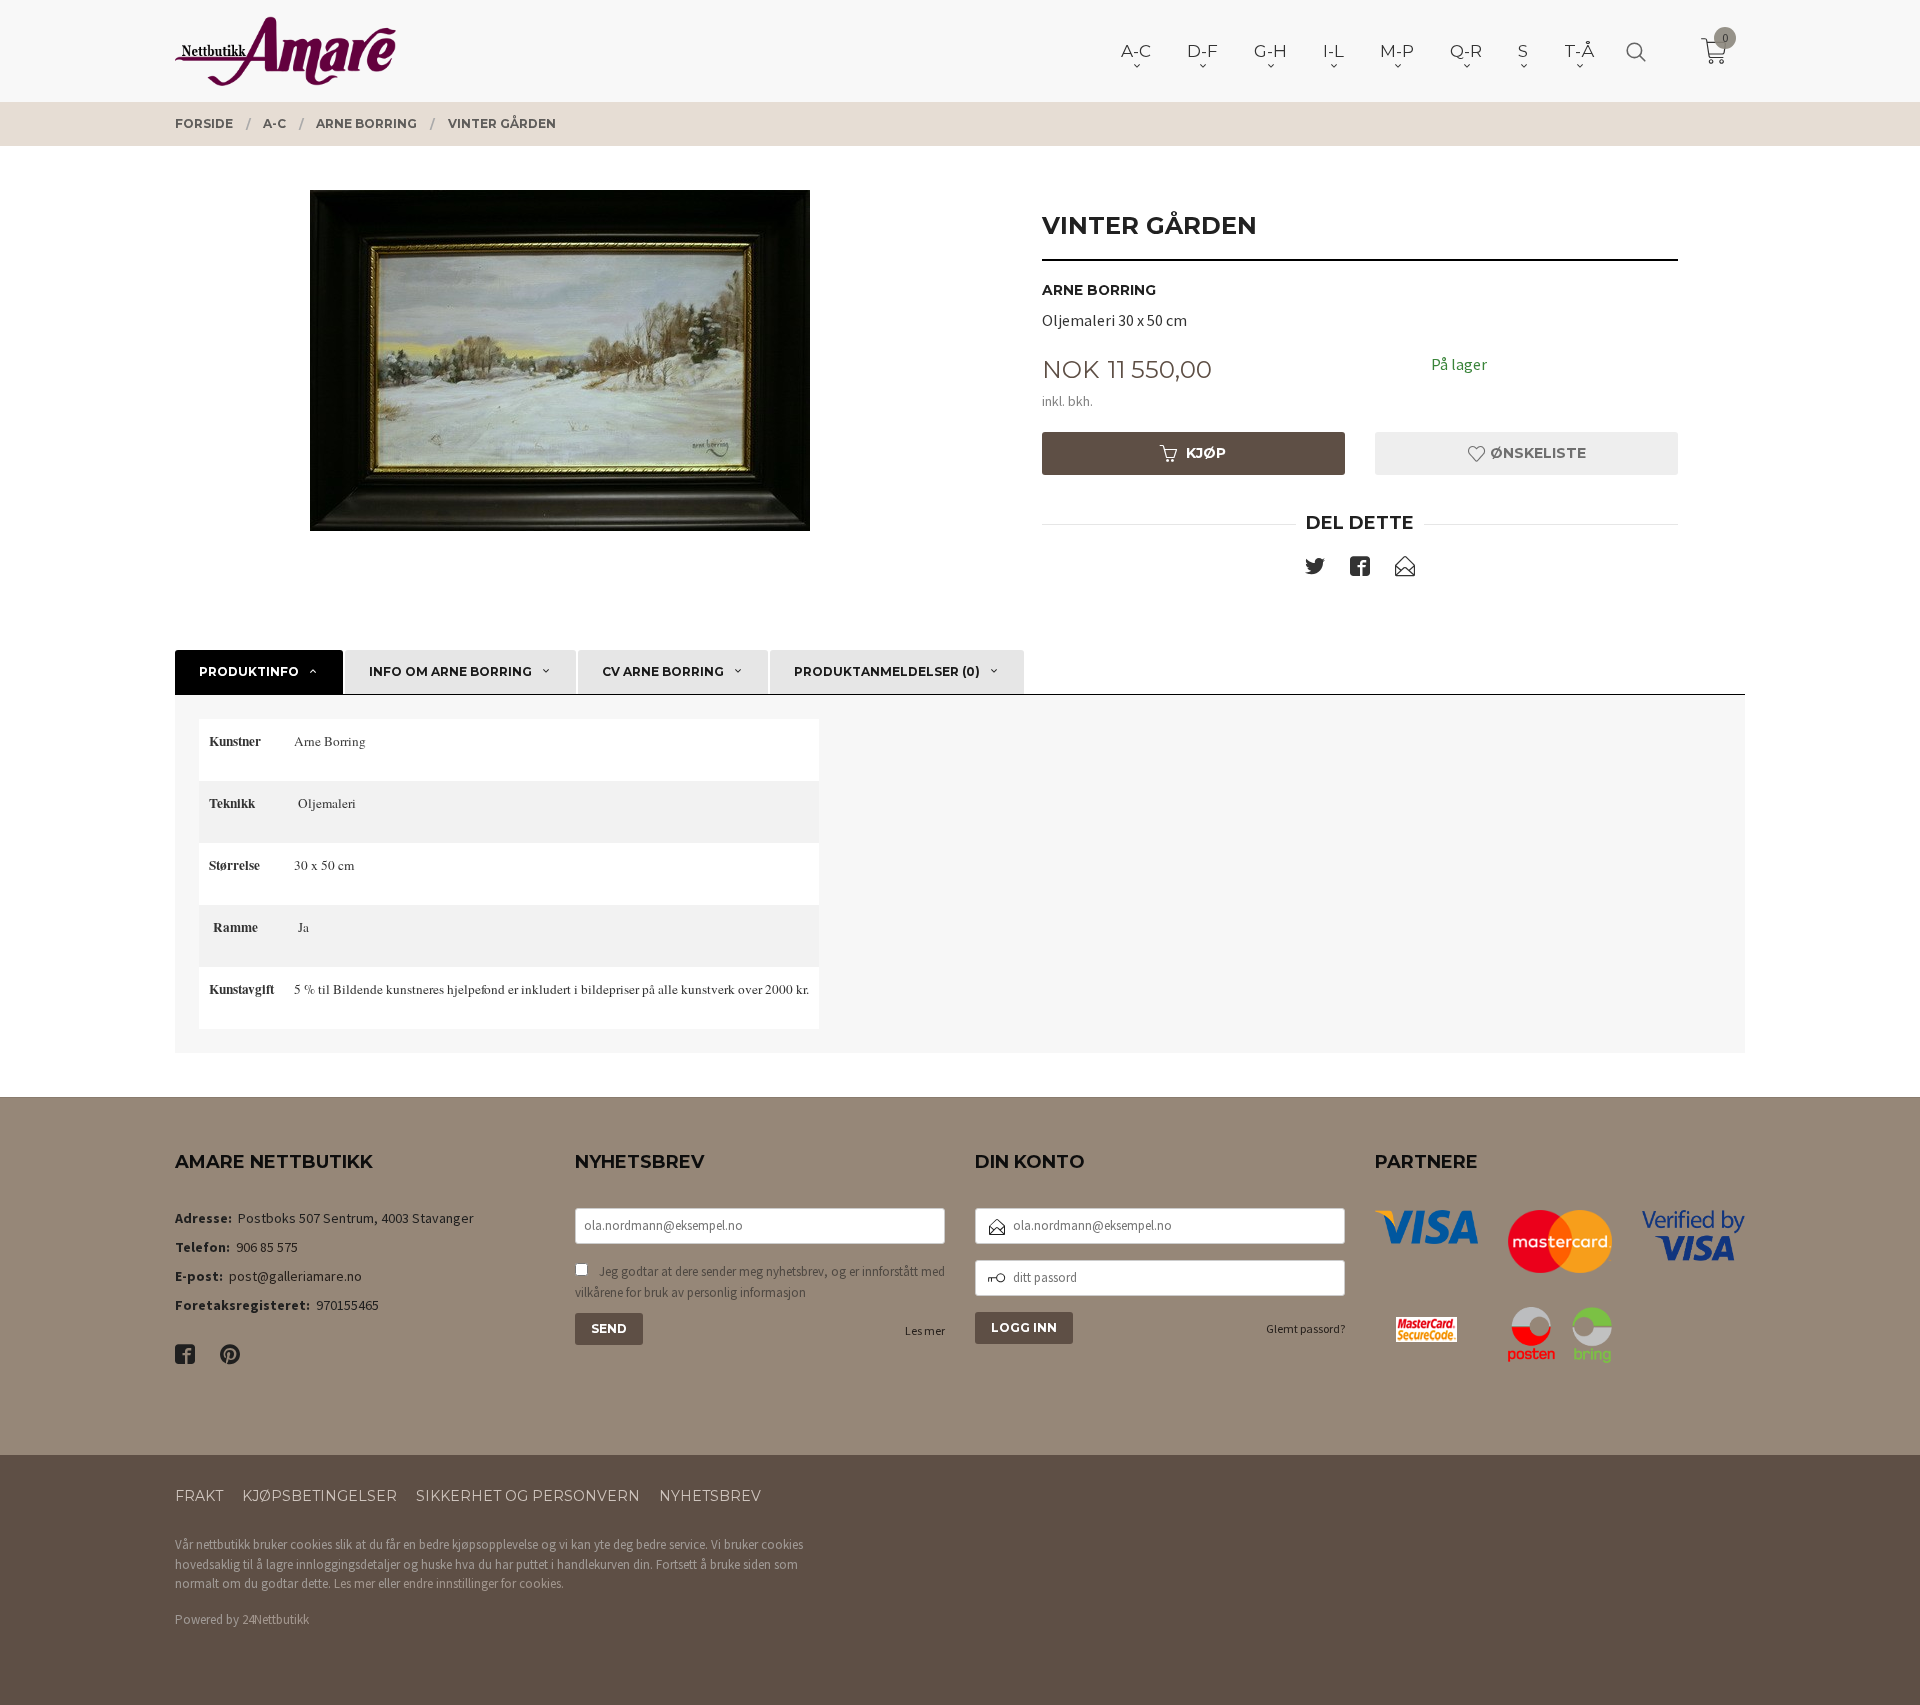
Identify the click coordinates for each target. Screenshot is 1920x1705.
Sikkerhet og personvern (528, 1496)
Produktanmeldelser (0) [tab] (887, 671)
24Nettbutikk (275, 1619)
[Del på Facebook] (1360, 570)
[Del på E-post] (1405, 570)
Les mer (925, 1330)
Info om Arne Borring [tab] (450, 671)
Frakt (199, 1496)
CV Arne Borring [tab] (663, 671)
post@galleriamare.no (295, 1276)
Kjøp (1206, 453)
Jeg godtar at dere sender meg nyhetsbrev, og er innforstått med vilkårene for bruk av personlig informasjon (760, 1282)
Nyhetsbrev (710, 1496)
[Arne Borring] (560, 360)
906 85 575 (267, 1247)
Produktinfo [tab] (249, 671)
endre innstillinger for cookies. (483, 1583)
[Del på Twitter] (1315, 570)
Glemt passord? (1305, 1328)
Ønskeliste (1536, 453)
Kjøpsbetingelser (319, 1496)
